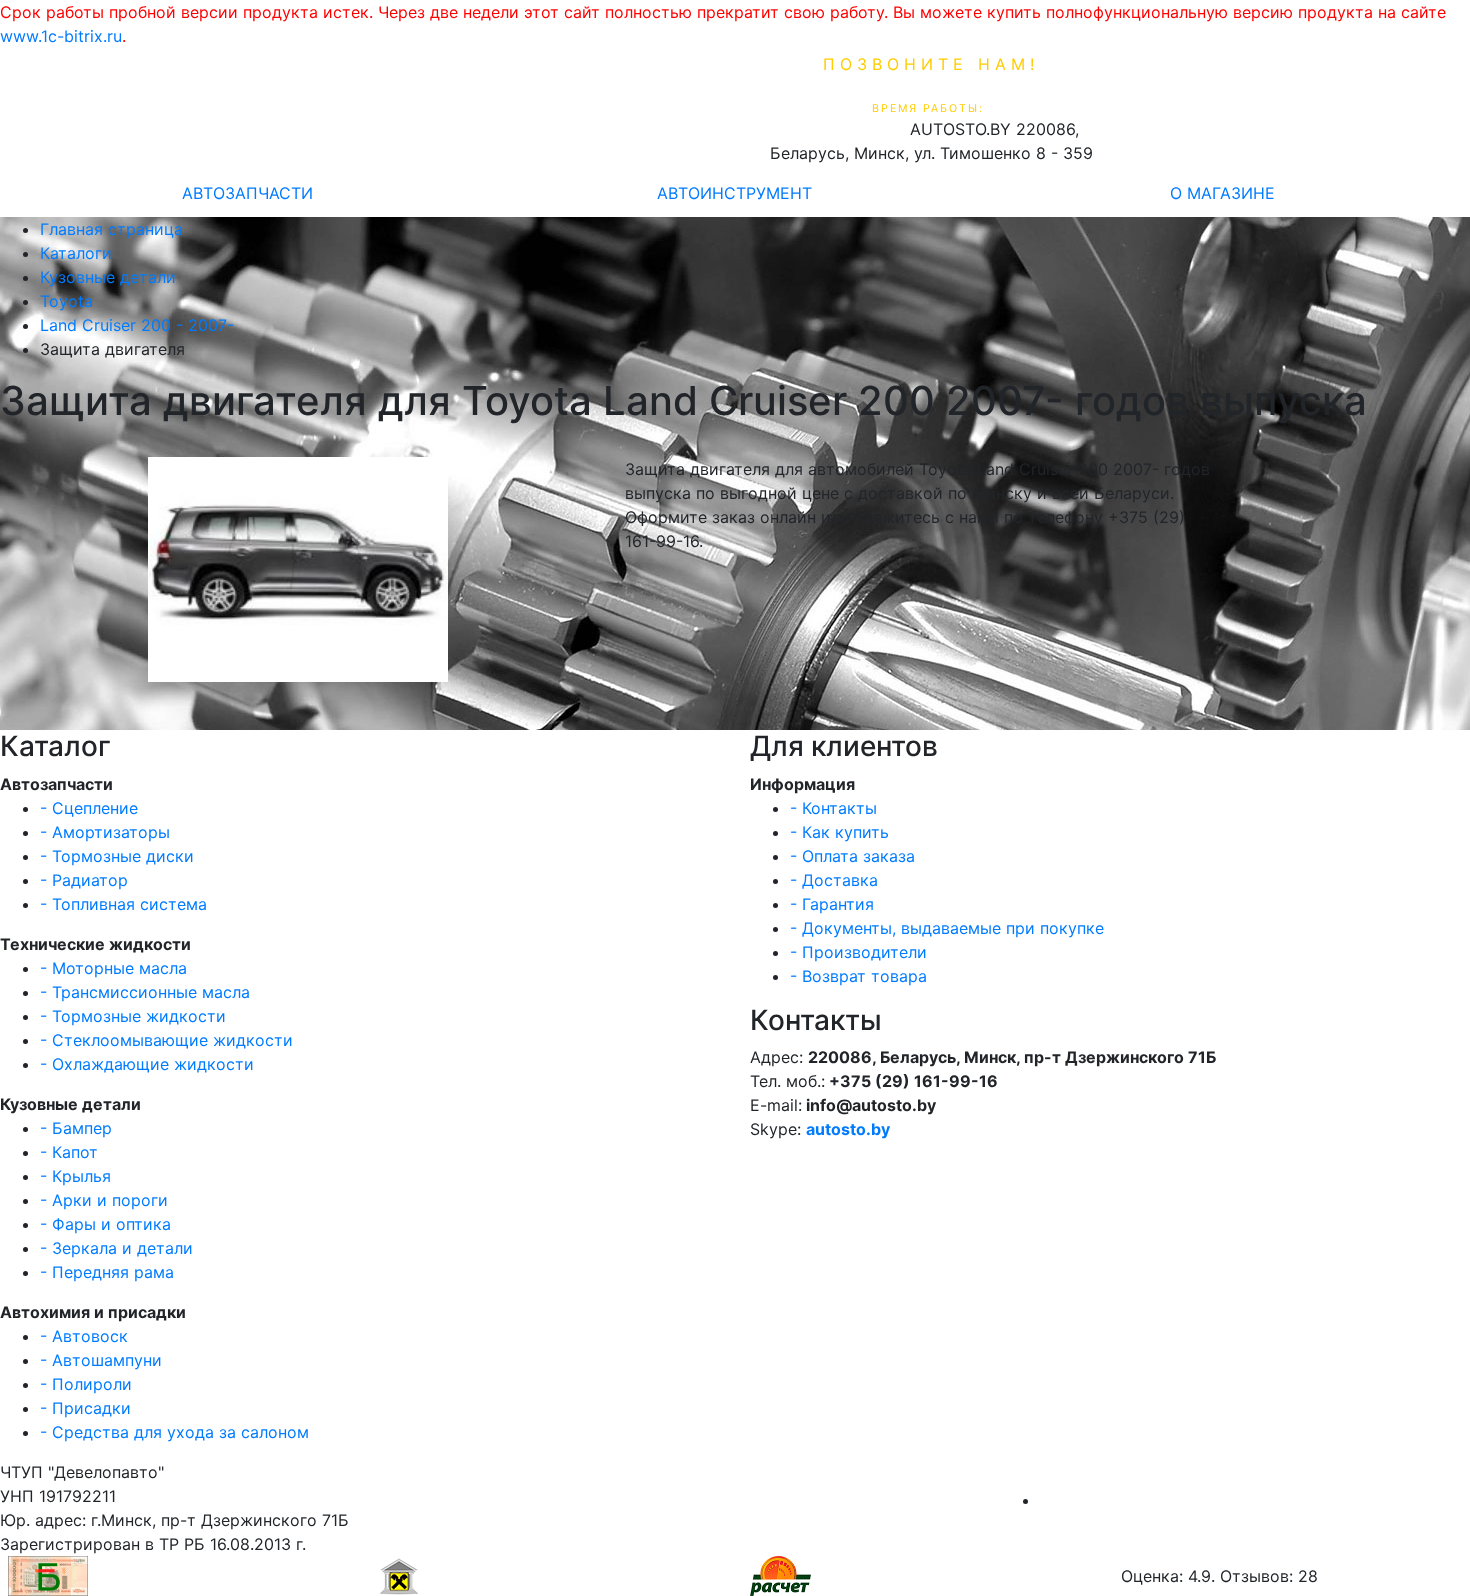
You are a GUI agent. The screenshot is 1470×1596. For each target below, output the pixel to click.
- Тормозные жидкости (133, 1016)
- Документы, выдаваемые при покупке (947, 928)
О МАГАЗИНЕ (1222, 193)
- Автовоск (84, 1336)
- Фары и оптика (105, 1224)
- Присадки (85, 1408)
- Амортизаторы (105, 832)
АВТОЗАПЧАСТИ (247, 193)
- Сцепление (89, 808)
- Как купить (839, 832)
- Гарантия (832, 904)
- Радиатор (84, 880)
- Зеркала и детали (116, 1248)
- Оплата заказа (852, 856)
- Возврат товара (858, 976)
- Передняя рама (107, 1272)
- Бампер (76, 1128)
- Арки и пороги (104, 1200)
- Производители (858, 952)
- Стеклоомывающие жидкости (166, 1040)
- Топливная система (123, 904)
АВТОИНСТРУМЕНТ (734, 193)
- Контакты (833, 808)
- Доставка (834, 880)
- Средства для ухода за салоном (174, 1432)
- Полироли (86, 1384)
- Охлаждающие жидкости (147, 1064)
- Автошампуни (101, 1360)
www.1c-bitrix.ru (61, 36)
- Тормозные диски (117, 856)
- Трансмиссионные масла (145, 992)
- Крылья (75, 1176)
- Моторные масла (113, 968)
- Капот (69, 1152)
